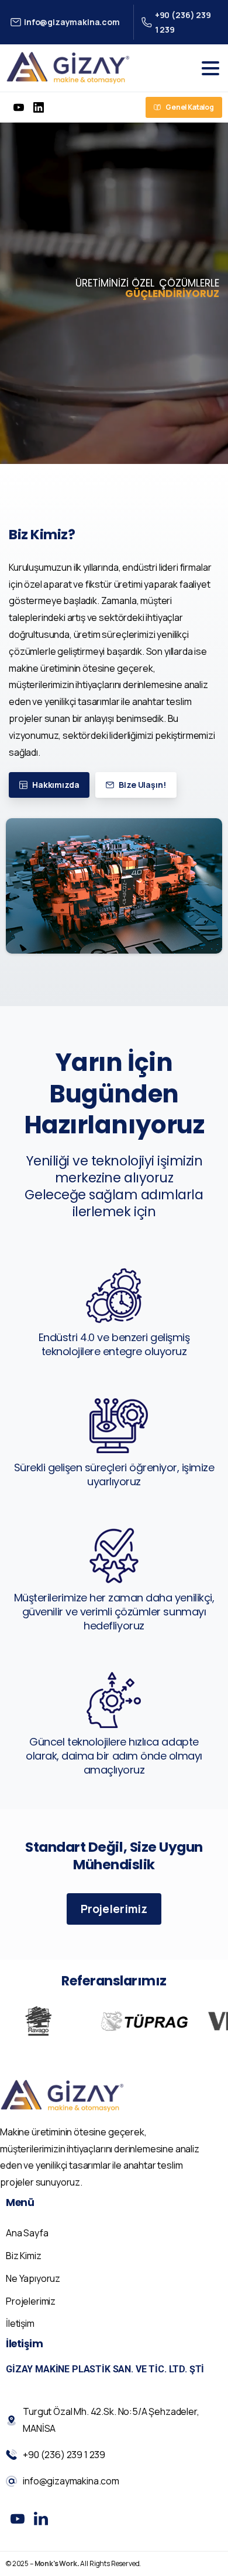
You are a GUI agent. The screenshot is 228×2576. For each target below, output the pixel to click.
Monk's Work (56, 2563)
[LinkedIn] (39, 107)
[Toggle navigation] (210, 68)
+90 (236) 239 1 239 (183, 22)
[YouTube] (19, 107)
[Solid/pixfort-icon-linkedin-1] (41, 2519)
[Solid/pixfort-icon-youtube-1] (18, 2519)
